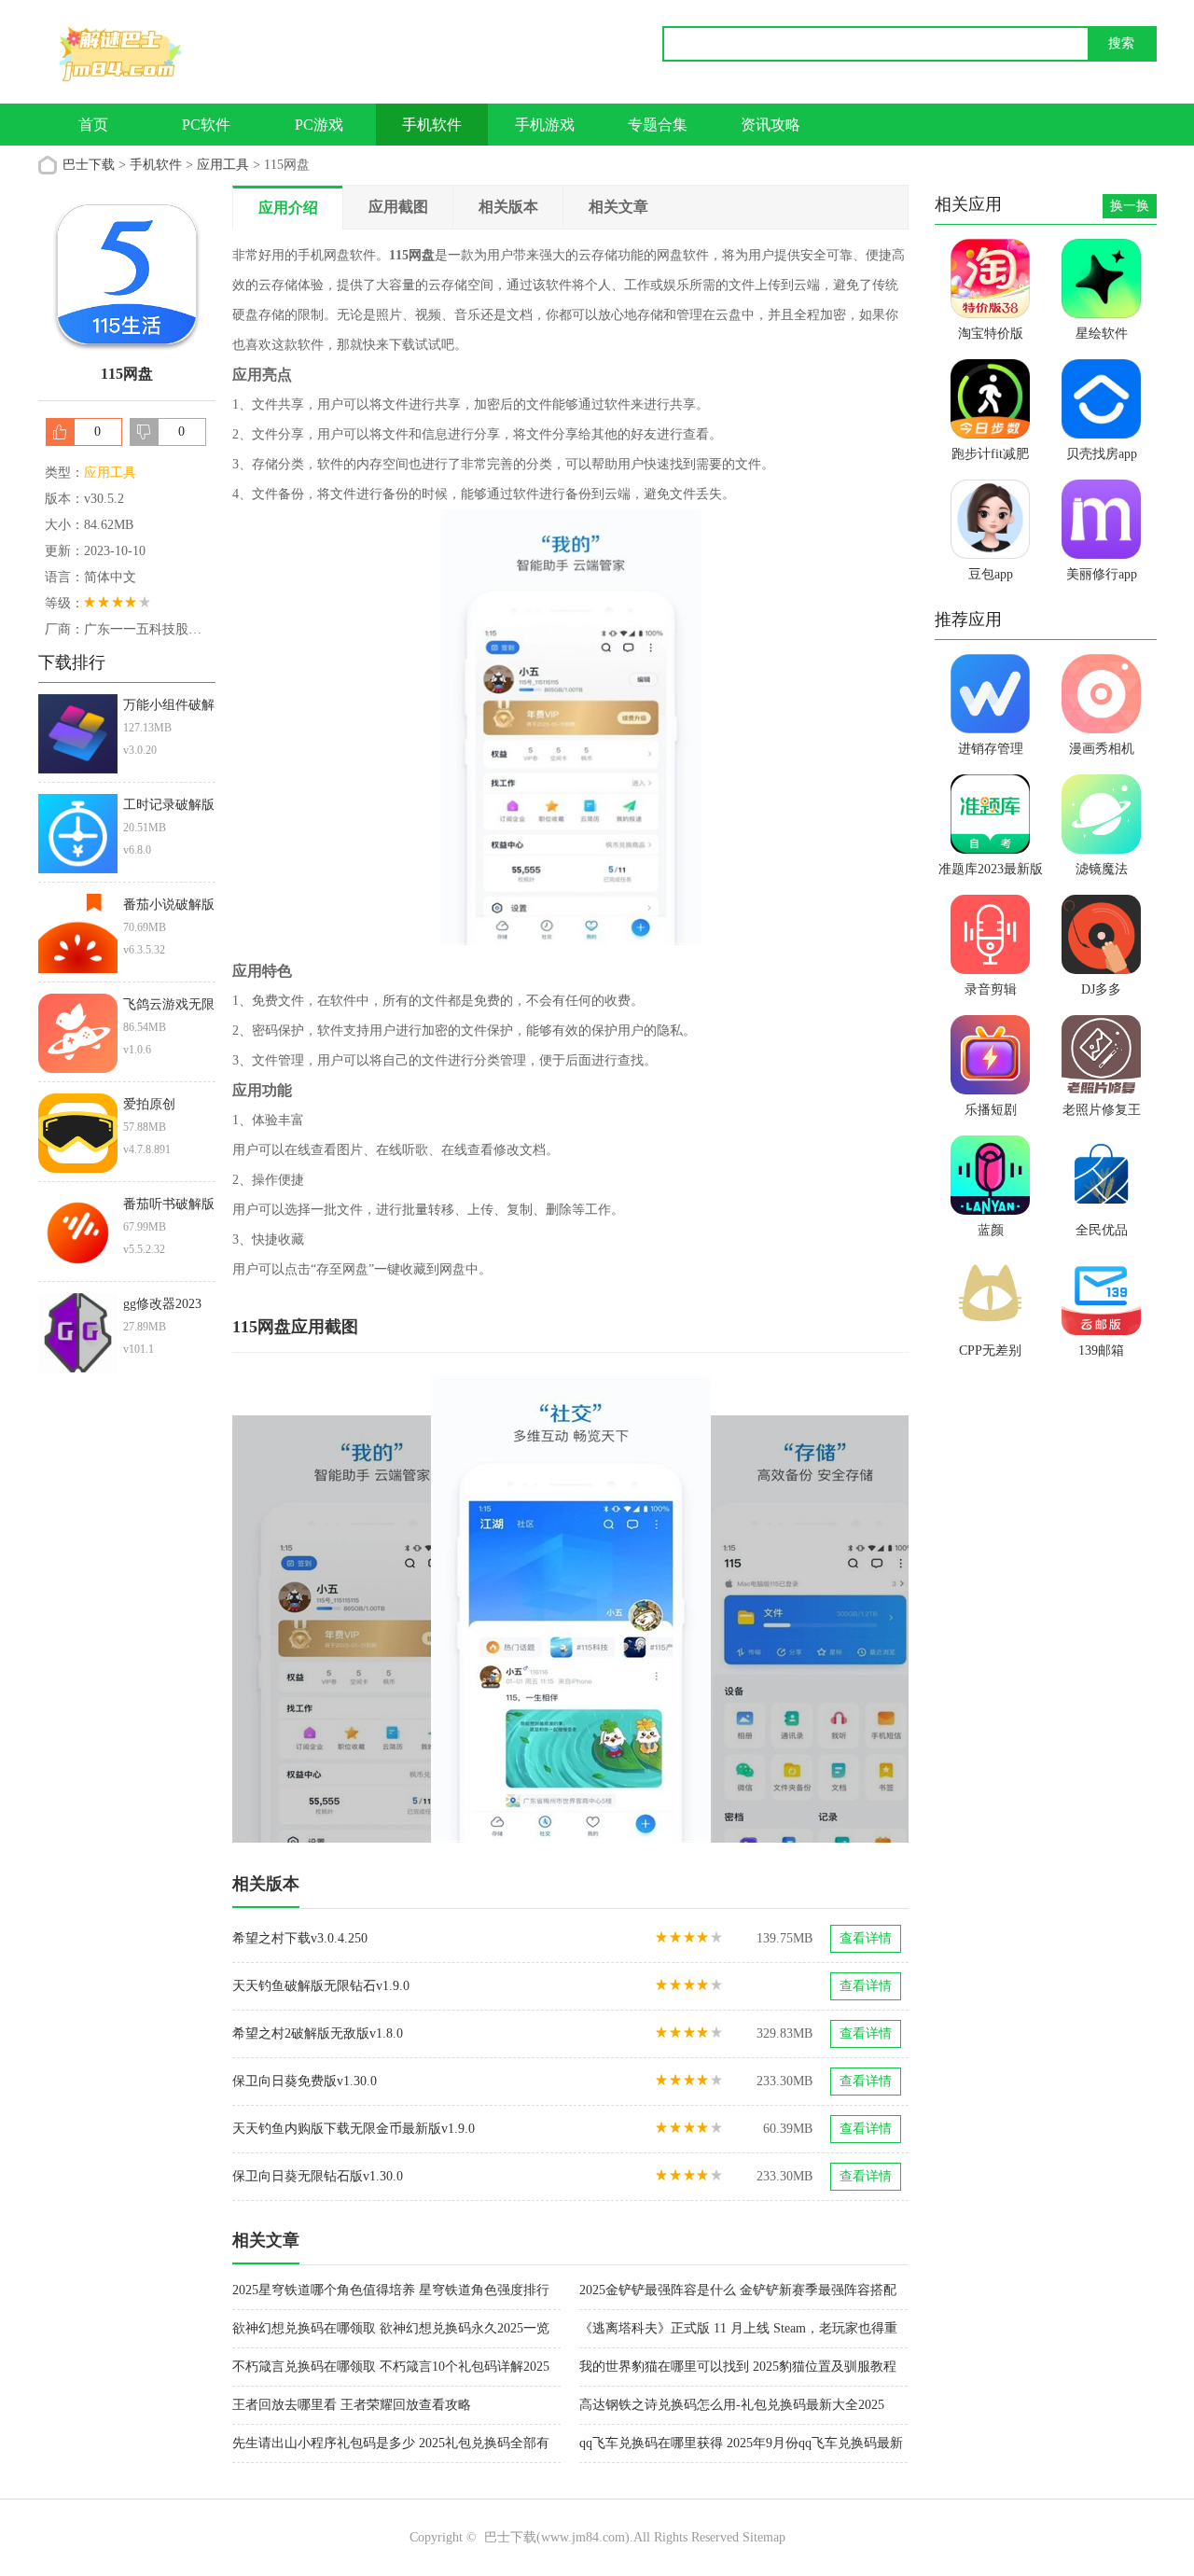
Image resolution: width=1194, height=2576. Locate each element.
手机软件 (432, 125)
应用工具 (223, 165)
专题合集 (658, 125)
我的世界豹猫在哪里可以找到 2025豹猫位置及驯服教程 (738, 2367)
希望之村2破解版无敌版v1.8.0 (318, 2033)
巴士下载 (89, 165)
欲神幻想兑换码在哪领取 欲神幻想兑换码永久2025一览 (391, 2328)
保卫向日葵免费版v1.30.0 (305, 2081)
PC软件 (206, 125)
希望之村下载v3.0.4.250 (300, 1938)
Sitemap (764, 2537)
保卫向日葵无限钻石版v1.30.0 (318, 2176)
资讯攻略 (771, 125)
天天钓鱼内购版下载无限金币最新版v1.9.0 (354, 2129)
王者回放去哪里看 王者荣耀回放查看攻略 (352, 2405)
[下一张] (740, 1609)
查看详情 (866, 1938)
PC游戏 (319, 125)
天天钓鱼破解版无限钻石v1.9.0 (321, 1986)
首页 (93, 125)
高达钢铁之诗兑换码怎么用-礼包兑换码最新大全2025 (732, 2405)
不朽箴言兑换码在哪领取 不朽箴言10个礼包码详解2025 (391, 2367)
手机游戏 (545, 125)
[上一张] (402, 1609)
